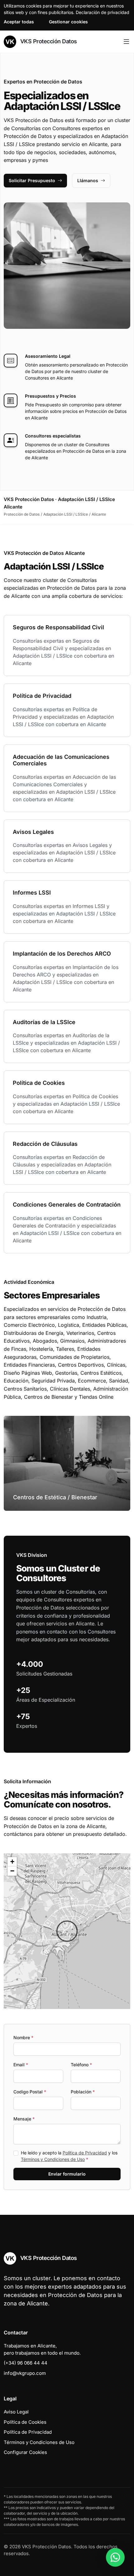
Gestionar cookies (68, 22)
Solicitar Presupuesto (32, 180)
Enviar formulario (67, 2174)
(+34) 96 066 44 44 (26, 2363)
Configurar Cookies (25, 2452)
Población (83, 2092)
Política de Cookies (25, 2422)
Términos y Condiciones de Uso (53, 2159)
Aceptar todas (19, 22)
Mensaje (24, 2119)
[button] (67, 1931)
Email (21, 2065)
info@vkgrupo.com (25, 2373)
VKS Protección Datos (48, 41)
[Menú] (126, 42)
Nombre (23, 2037)
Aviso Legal (16, 2412)
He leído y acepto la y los (69, 2156)
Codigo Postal (30, 2092)
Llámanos (88, 180)
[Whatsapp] (115, 2557)
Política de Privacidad (85, 2153)
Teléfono (81, 2065)
